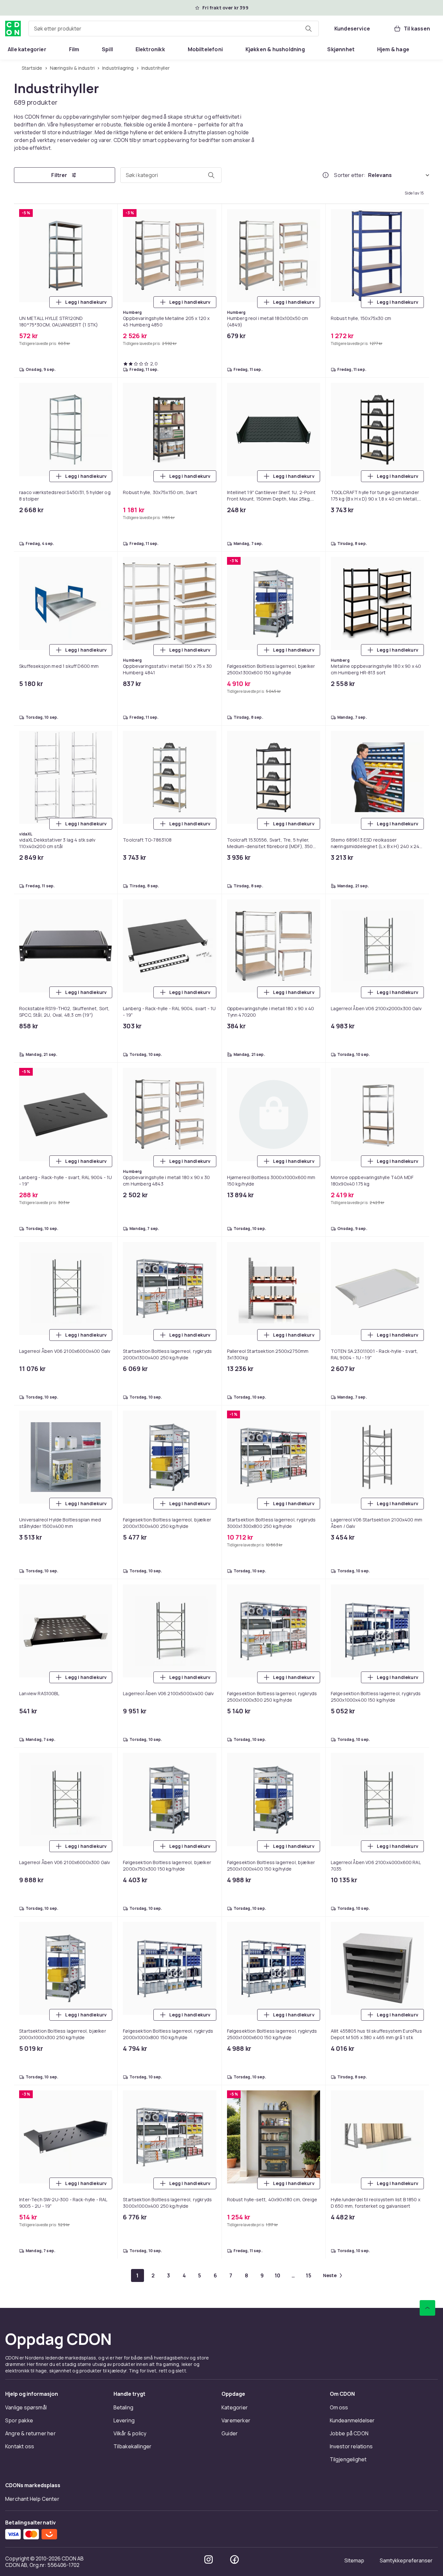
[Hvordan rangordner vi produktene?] (326, 175)
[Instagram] (209, 2559)
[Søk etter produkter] (308, 29)
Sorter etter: (350, 175)
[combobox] (174, 29)
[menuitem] (27, 49)
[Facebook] (234, 2559)
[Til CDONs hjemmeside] (13, 29)
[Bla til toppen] (427, 2308)
